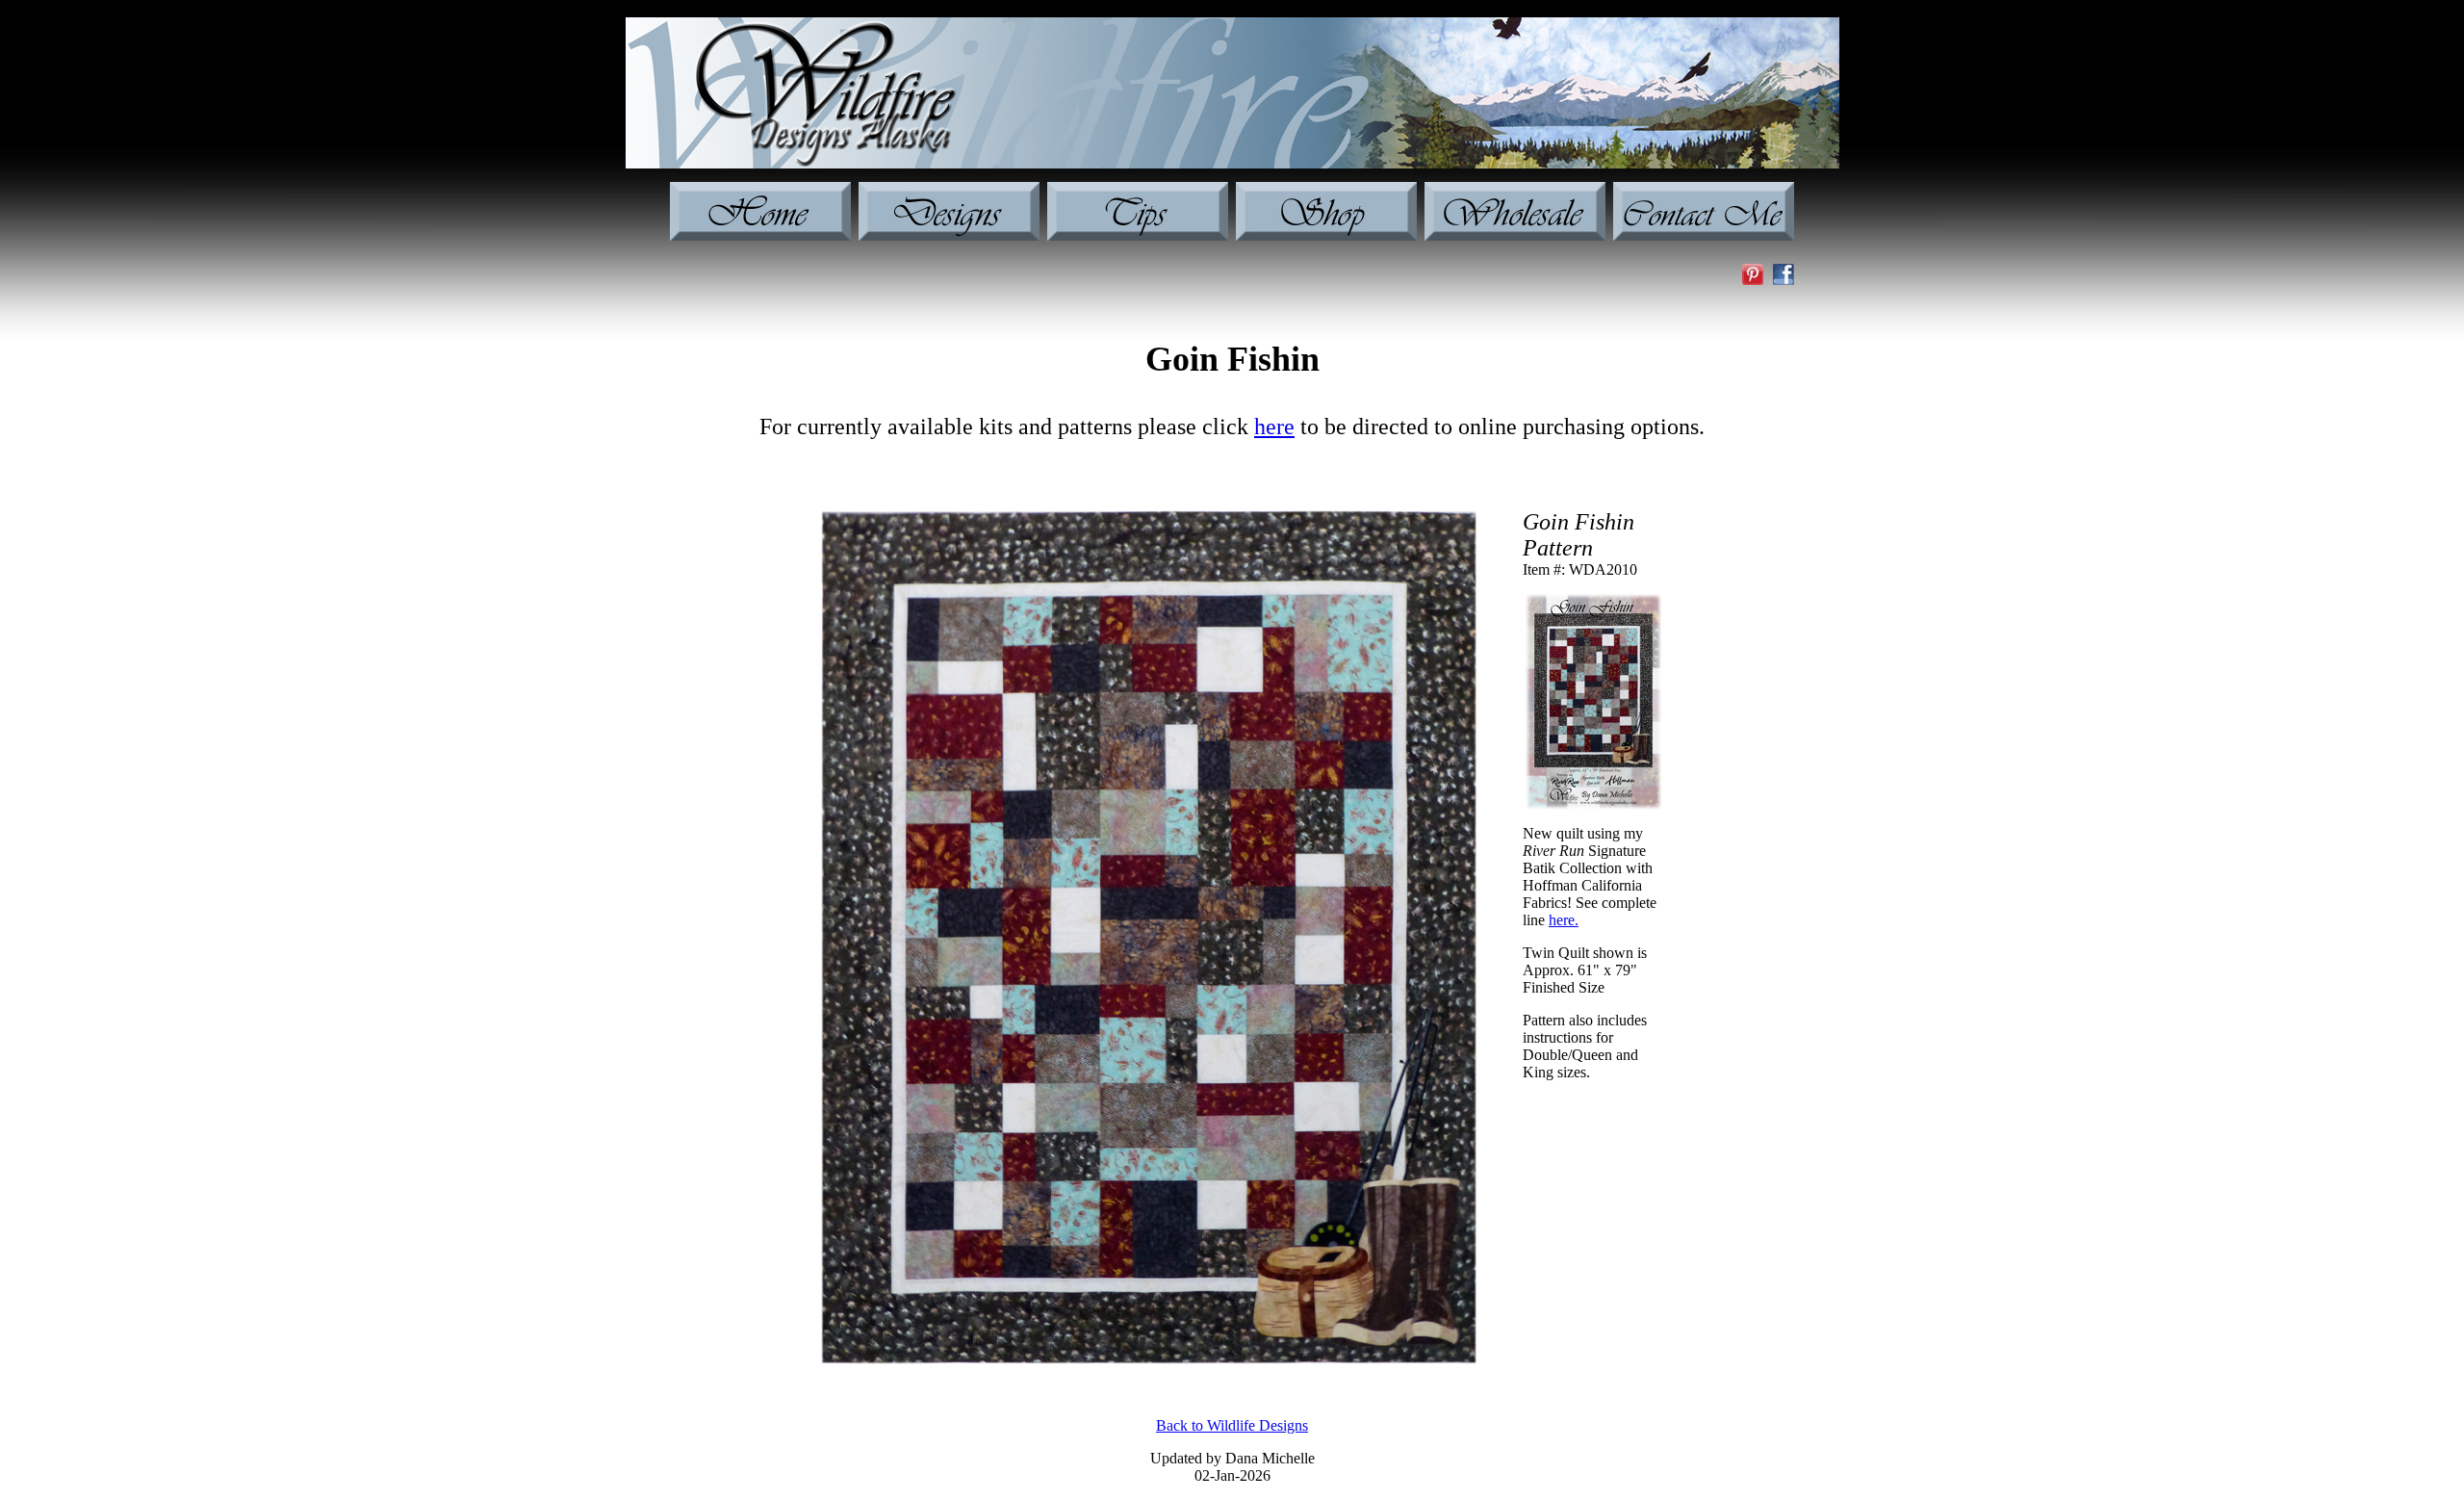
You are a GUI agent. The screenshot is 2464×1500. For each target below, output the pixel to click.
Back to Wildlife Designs (1232, 1425)
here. (1564, 920)
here (1274, 427)
